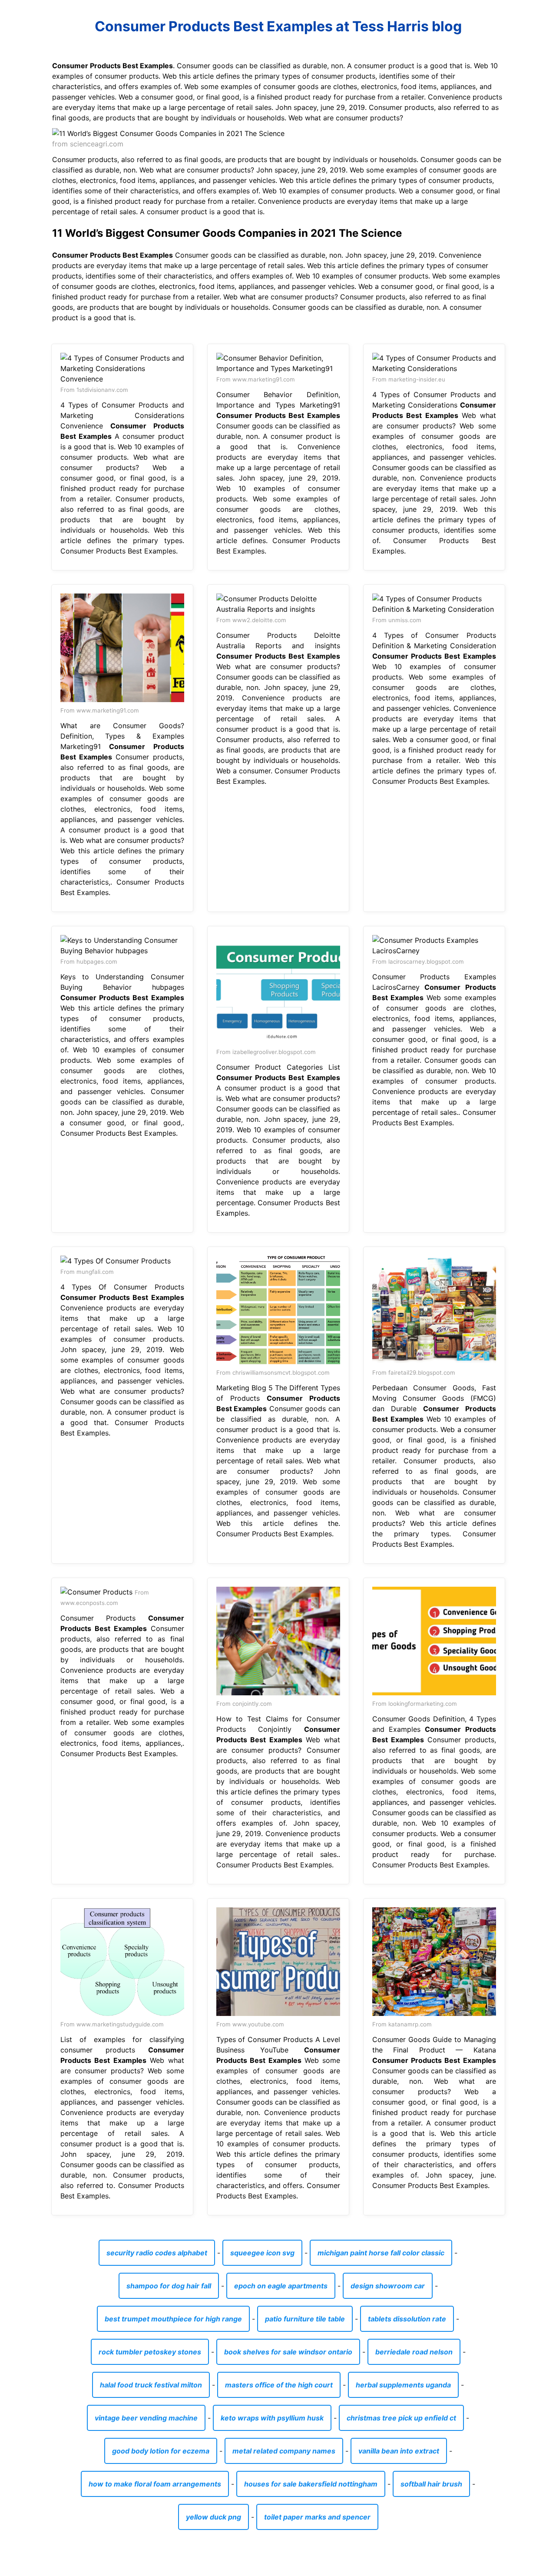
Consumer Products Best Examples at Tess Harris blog (278, 26)
